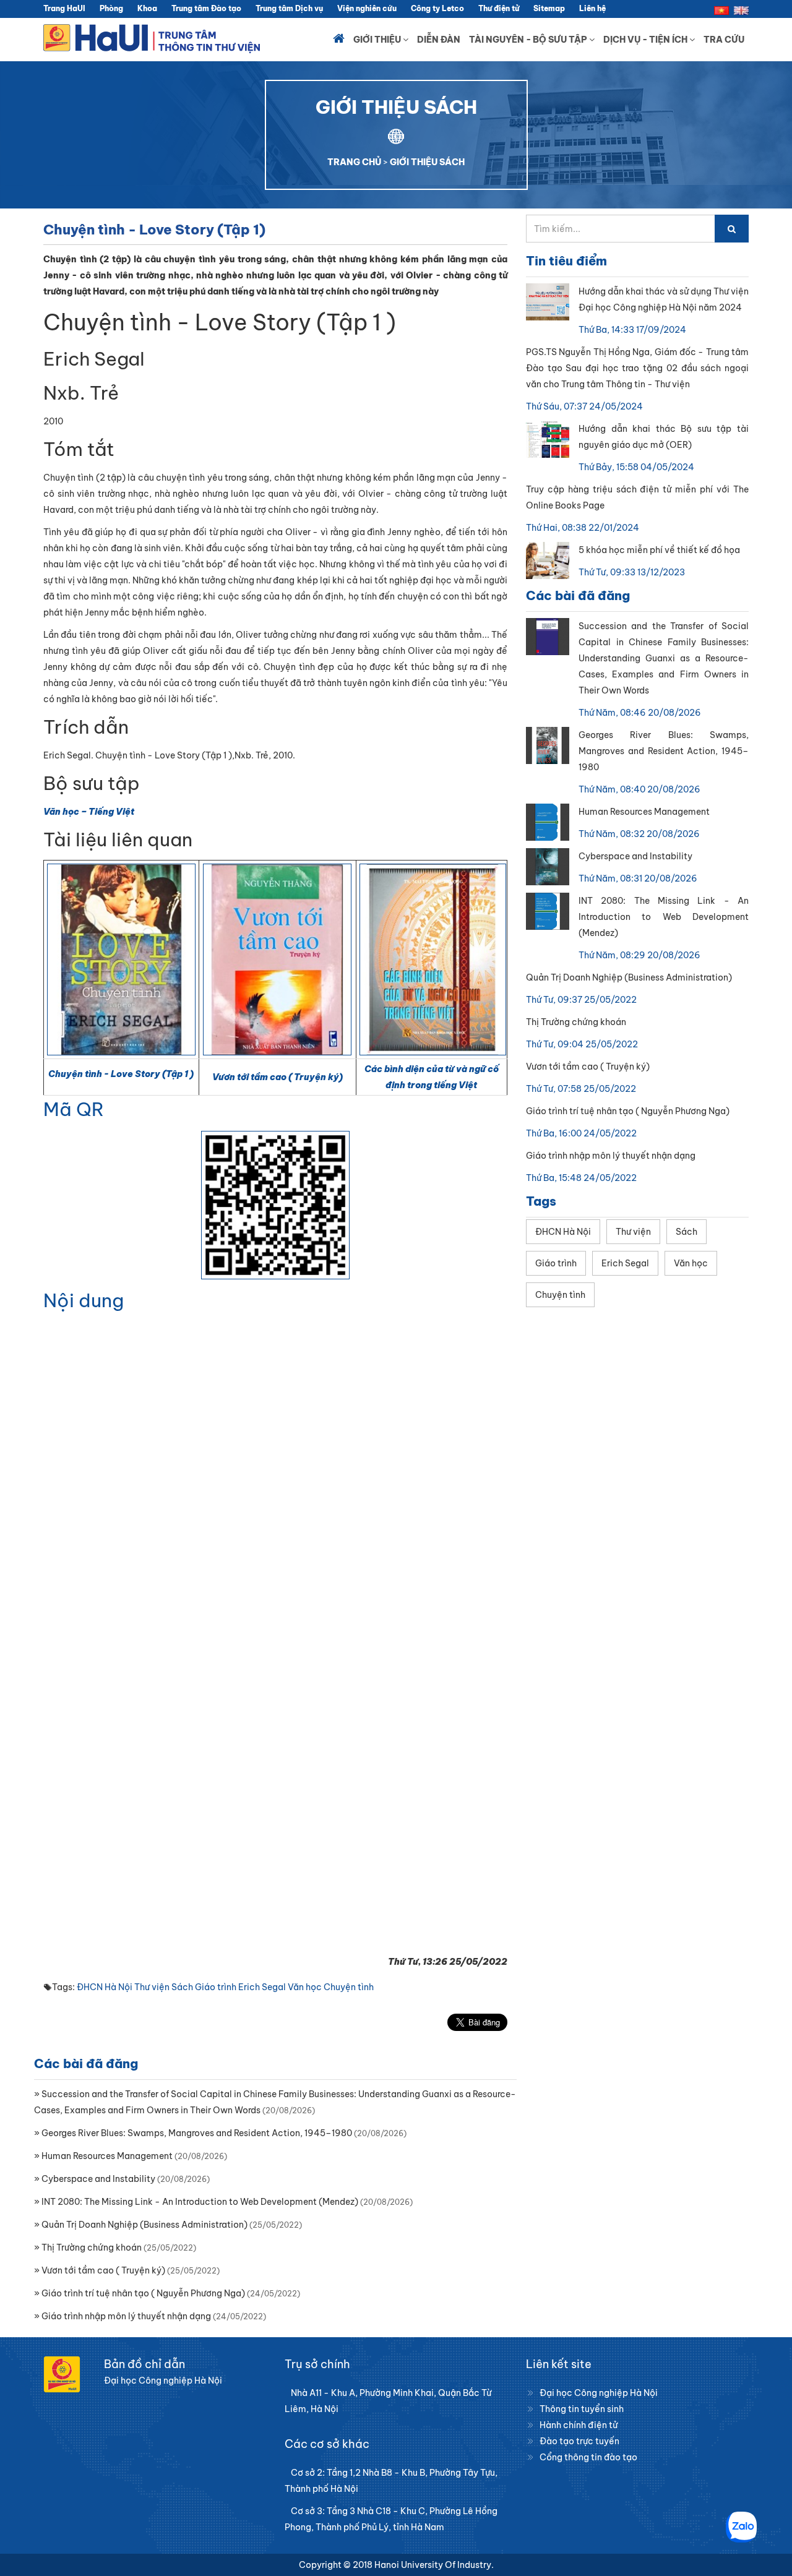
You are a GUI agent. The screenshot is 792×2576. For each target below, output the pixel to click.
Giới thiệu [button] (378, 40)
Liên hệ (592, 8)
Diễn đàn (439, 40)
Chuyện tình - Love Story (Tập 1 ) (121, 1074)
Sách (182, 1987)
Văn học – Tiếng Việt (89, 812)
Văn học (305, 1987)
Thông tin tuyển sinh (582, 2409)
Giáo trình (216, 1987)
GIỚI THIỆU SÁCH (427, 162)
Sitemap (549, 8)
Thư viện (152, 1987)
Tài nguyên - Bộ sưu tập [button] (529, 40)
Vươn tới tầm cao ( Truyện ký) (278, 1077)
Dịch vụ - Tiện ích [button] (646, 40)
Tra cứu (724, 40)
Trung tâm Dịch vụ (289, 8)
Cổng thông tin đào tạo (588, 2457)
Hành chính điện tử (579, 2425)
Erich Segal (262, 1987)
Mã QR (74, 1109)
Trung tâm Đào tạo (206, 8)
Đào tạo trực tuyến (579, 2441)
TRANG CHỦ (354, 162)
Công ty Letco (437, 8)
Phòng (111, 8)
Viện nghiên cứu (367, 8)
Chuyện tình (349, 1987)
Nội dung (84, 1300)
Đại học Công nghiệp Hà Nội (599, 2393)
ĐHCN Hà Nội (105, 1987)
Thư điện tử (499, 8)
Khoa (147, 8)
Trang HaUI (64, 8)
